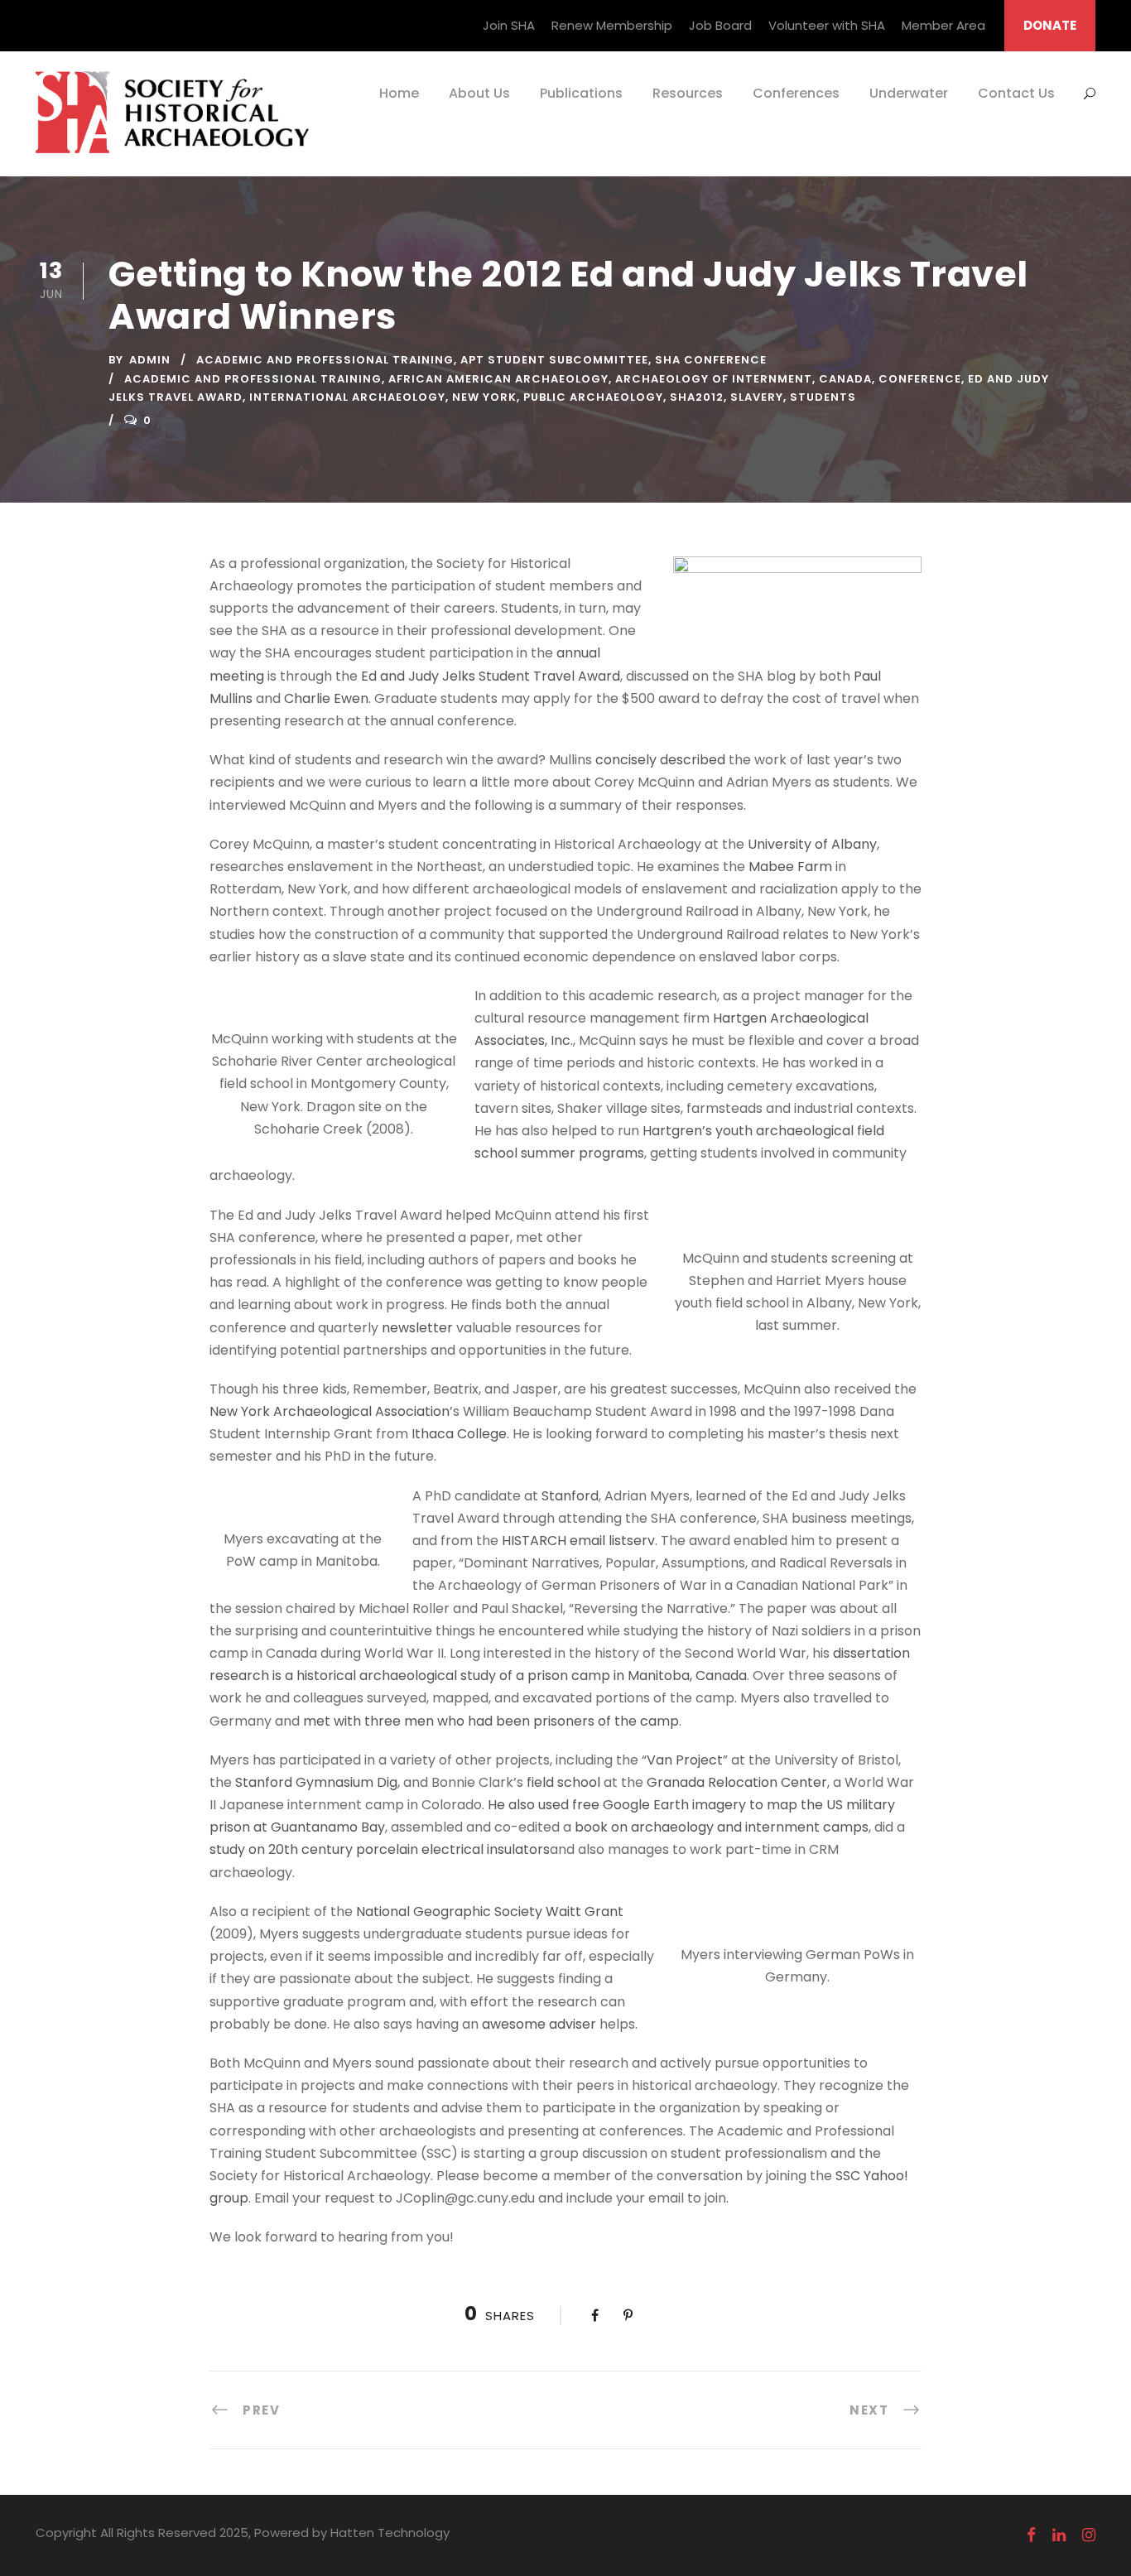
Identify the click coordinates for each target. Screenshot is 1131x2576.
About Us (479, 93)
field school (563, 1782)
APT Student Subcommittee (554, 360)
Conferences (796, 93)
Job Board (720, 25)
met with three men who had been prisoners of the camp (491, 1721)
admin (150, 360)
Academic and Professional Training (325, 360)
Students (823, 397)
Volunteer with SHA (827, 25)
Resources (688, 93)
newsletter (417, 1328)
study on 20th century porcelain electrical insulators (380, 1849)
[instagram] (1089, 2535)
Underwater (909, 93)
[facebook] (1031, 2535)
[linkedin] (1059, 2535)
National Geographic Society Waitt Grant (490, 1912)
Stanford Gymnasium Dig (316, 1782)
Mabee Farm (790, 867)
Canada (845, 379)
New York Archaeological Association (330, 1411)
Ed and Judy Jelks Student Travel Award (491, 676)
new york (484, 397)
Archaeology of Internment (714, 379)
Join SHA (509, 25)
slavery (757, 397)
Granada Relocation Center (737, 1782)
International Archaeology (347, 397)
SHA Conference (711, 360)
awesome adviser (539, 2024)
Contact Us (1016, 93)
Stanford (570, 1496)
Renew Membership (612, 25)
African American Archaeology (498, 379)
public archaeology (593, 397)
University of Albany (812, 844)
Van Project (685, 1760)
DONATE (1050, 25)
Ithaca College (459, 1434)
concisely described (660, 760)
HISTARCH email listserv (578, 1541)
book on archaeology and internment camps (722, 1827)
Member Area (943, 25)
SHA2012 (697, 397)
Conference (920, 379)
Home (399, 93)
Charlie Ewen (326, 698)
